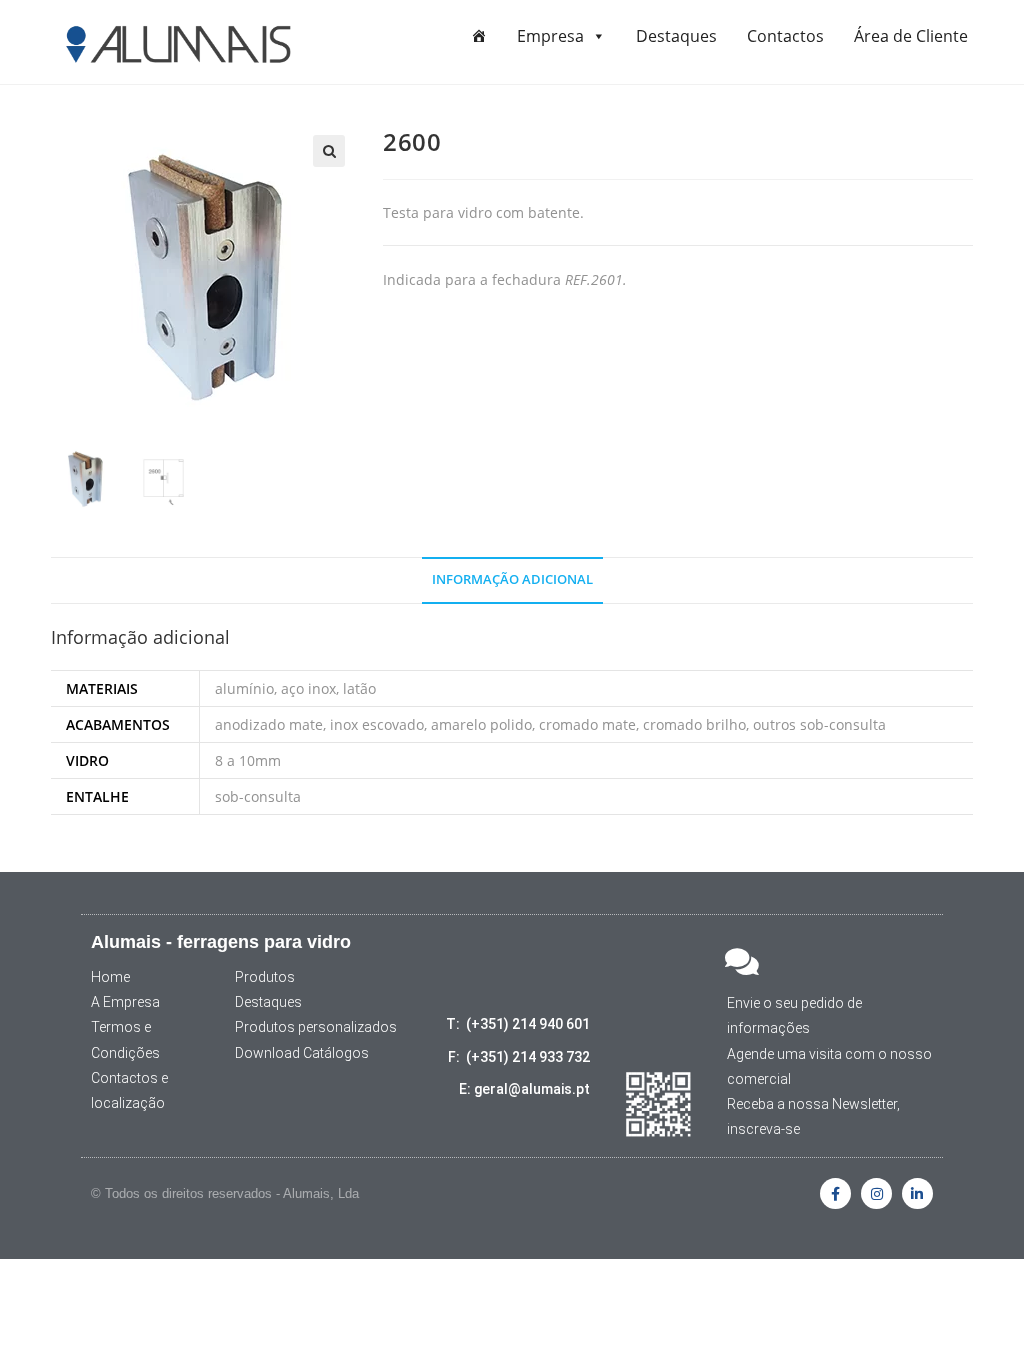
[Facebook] (835, 1193)
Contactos (785, 36)
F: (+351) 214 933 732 (519, 1057)
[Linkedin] (917, 1193)
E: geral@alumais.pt (524, 1089)
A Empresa (125, 1002)
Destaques (676, 36)
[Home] (479, 36)
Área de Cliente (911, 36)
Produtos (265, 977)
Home (110, 977)
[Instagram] (876, 1193)
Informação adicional (512, 579)
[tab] (512, 580)
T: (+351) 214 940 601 (518, 1024)
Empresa (550, 36)
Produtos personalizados (316, 1027)
